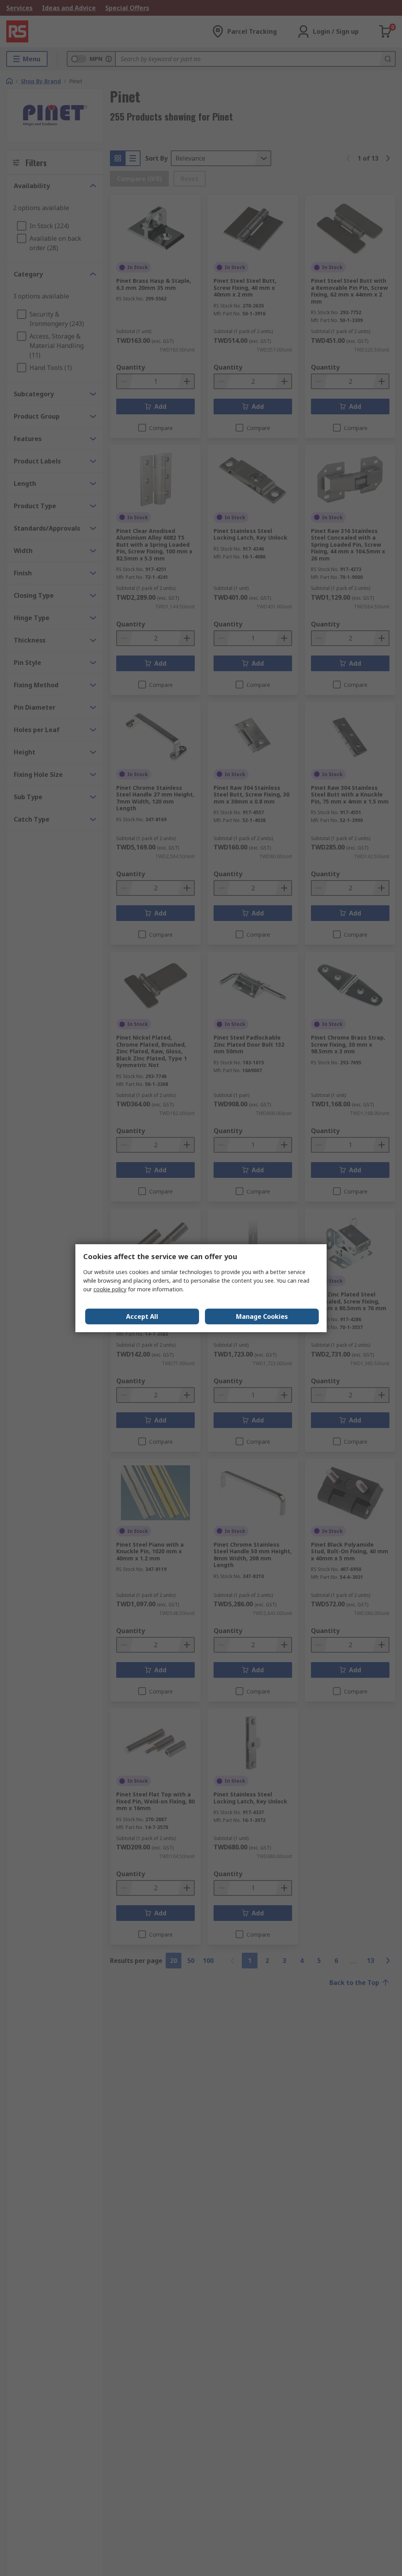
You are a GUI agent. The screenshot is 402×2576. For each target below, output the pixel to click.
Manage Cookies (262, 1316)
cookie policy (110, 1289)
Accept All (142, 1316)
